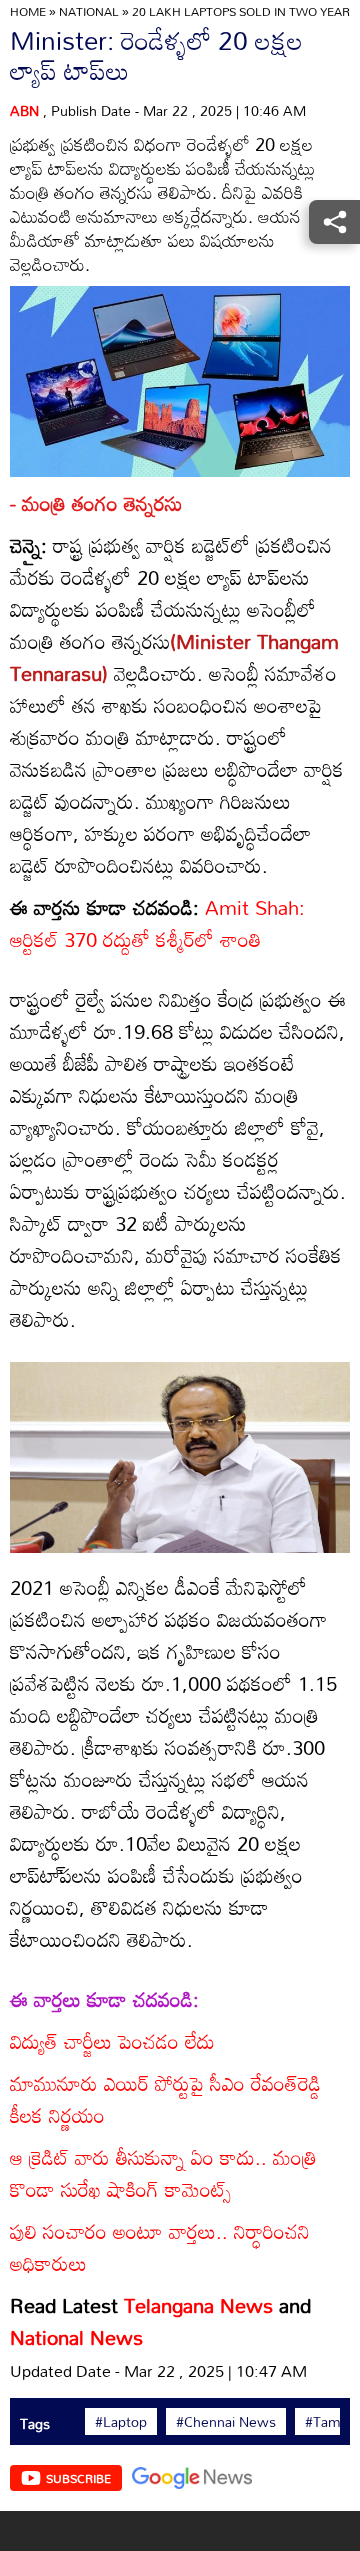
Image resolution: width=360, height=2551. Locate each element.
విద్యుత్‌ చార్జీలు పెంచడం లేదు (112, 2041)
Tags (35, 2423)
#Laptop (121, 2422)
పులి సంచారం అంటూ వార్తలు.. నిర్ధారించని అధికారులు (160, 2247)
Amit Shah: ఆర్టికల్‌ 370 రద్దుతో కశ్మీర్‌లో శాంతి (157, 923)
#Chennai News (226, 2422)
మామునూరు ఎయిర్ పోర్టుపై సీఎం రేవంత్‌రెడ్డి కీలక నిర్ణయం (165, 2099)
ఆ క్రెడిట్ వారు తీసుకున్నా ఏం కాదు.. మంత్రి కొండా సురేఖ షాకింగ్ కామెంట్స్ (163, 2173)
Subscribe (78, 2478)
